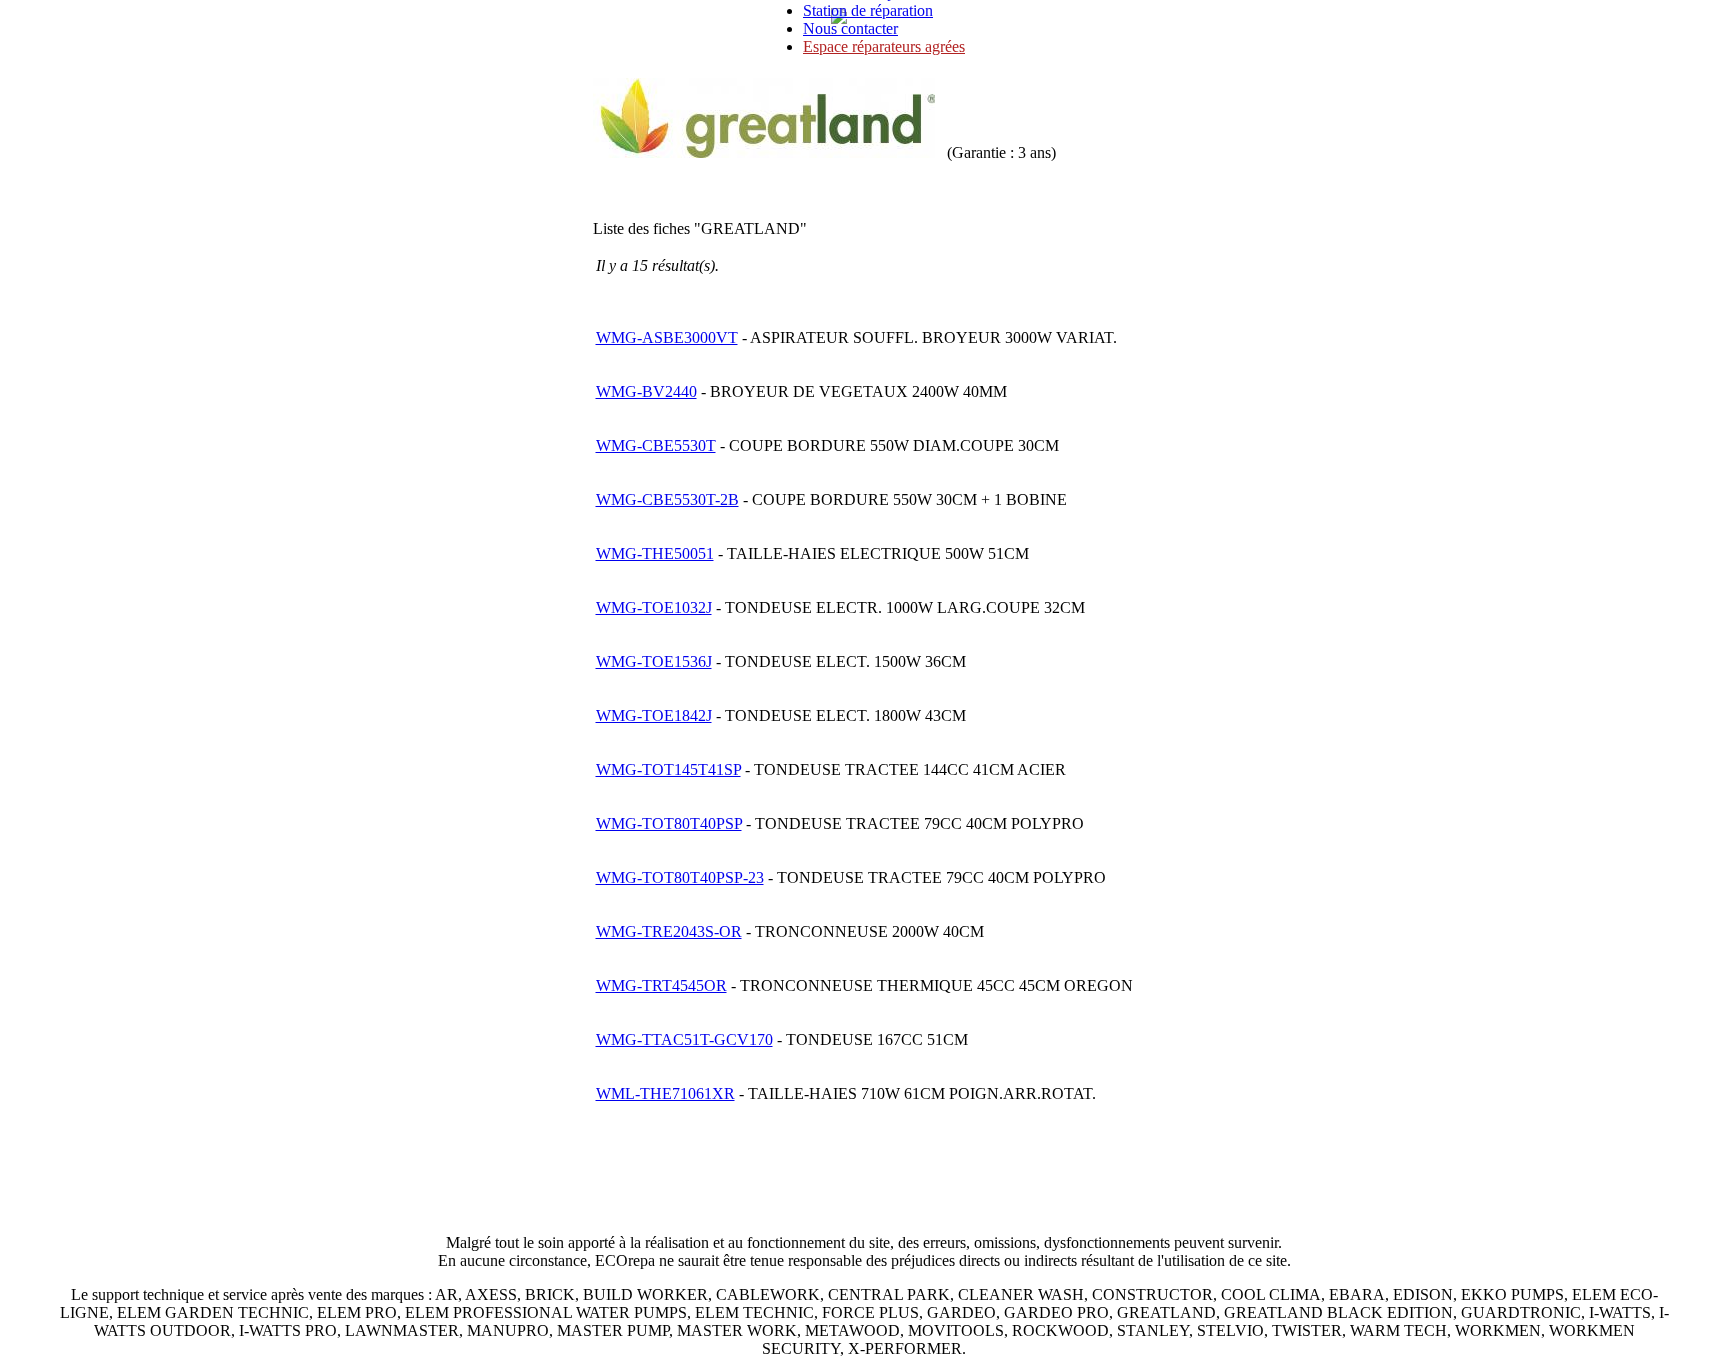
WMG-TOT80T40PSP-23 (680, 877)
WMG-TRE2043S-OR (669, 931)
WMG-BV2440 (646, 391)
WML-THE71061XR (665, 1093)
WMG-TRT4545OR (661, 985)
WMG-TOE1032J (654, 607)
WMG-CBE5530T (656, 445)
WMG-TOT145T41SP (668, 769)
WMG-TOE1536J (654, 661)
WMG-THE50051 (655, 553)
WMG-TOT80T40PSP (669, 823)
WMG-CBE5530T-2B (667, 499)
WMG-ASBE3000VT (667, 337)
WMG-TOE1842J (654, 715)
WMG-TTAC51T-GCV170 (684, 1039)
